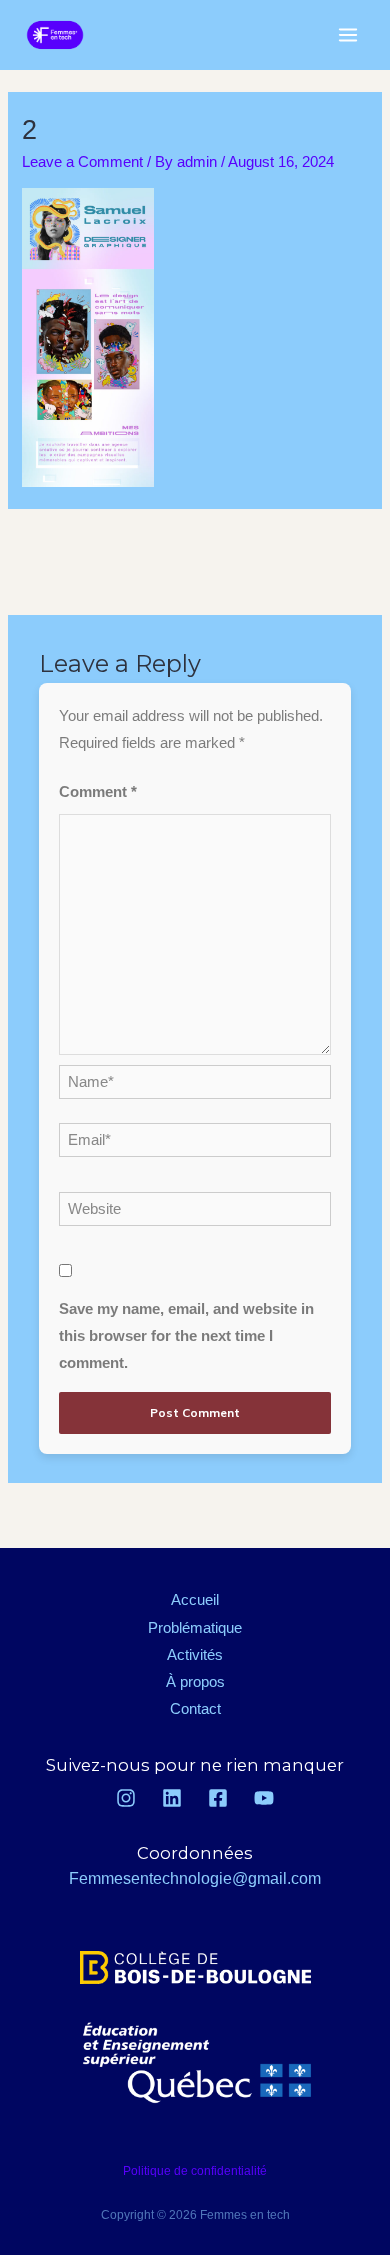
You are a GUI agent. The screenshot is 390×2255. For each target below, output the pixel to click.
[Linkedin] (172, 1798)
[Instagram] (126, 1798)
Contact (195, 1709)
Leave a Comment (82, 162)
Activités (195, 1655)
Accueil (195, 1600)
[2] (195, 550)
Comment (98, 792)
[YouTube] (264, 1798)
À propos (195, 1682)
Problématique (195, 1628)
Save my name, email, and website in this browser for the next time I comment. (186, 1336)
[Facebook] (218, 1798)
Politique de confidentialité (195, 2171)
